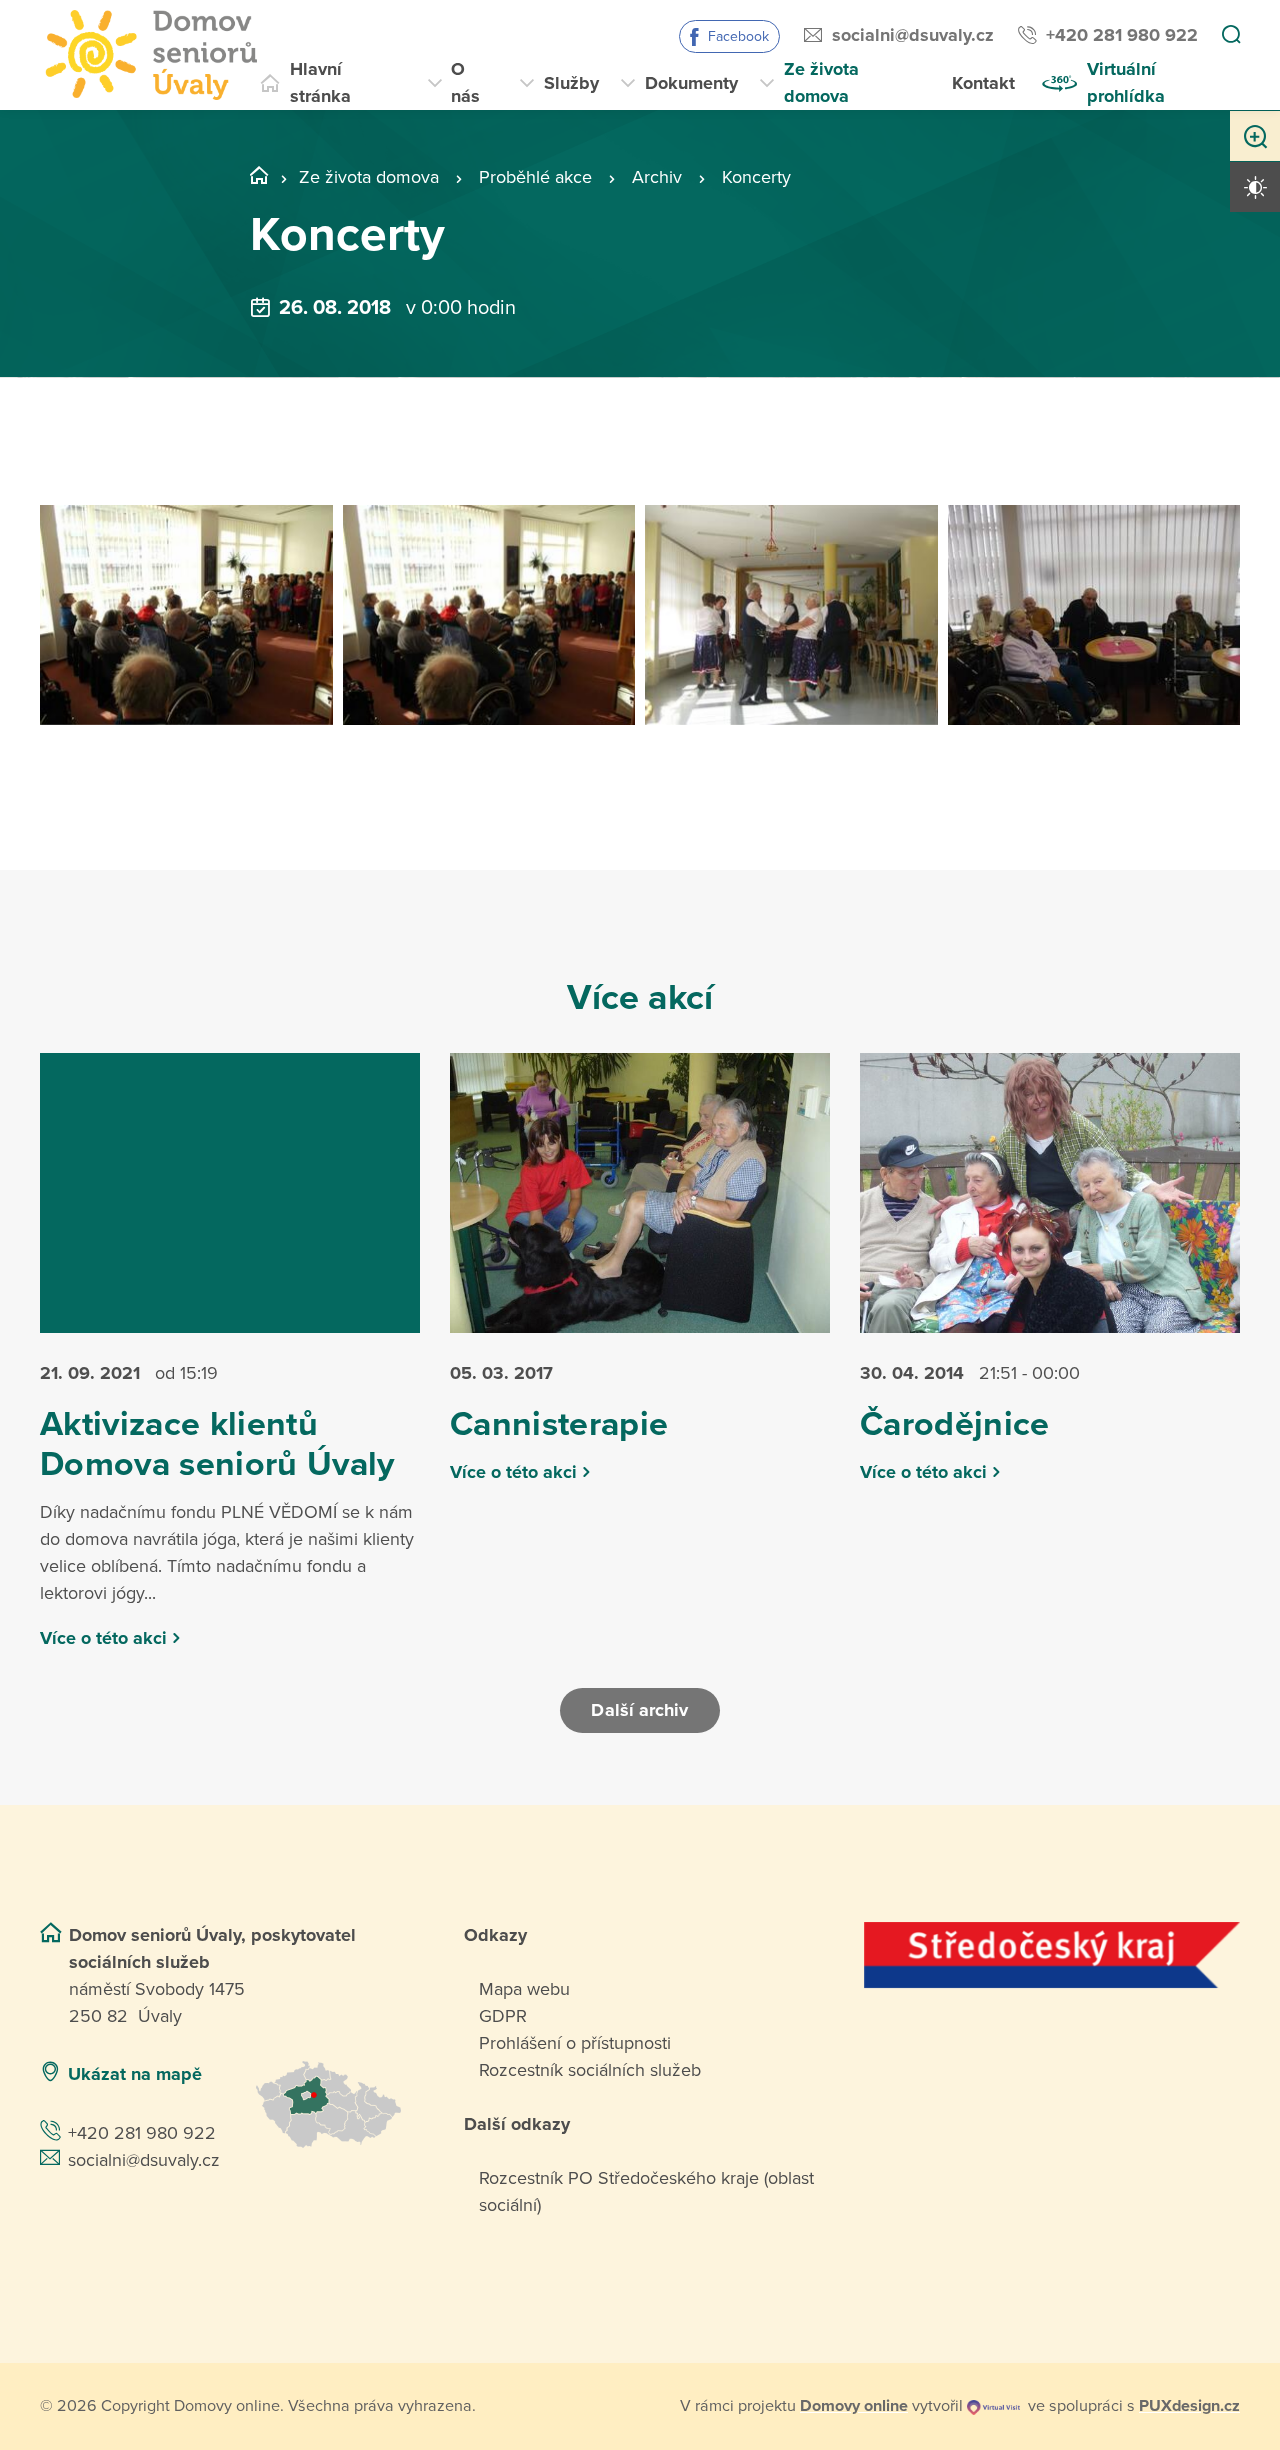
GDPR (503, 2016)
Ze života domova (821, 82)
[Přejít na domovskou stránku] (148, 55)
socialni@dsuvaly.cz (913, 35)
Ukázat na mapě (135, 2074)
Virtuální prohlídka (1126, 82)
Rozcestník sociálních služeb (590, 2070)
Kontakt (983, 83)
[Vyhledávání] (1231, 36)
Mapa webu (524, 1989)
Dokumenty (691, 83)
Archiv (657, 177)
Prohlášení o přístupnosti (575, 2043)
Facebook (738, 36)
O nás (465, 82)
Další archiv (639, 1710)
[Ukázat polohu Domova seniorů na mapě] (336, 2104)
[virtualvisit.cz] (993, 2406)
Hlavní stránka (320, 82)
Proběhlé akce (535, 177)
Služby (571, 83)
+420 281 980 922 (1122, 35)
